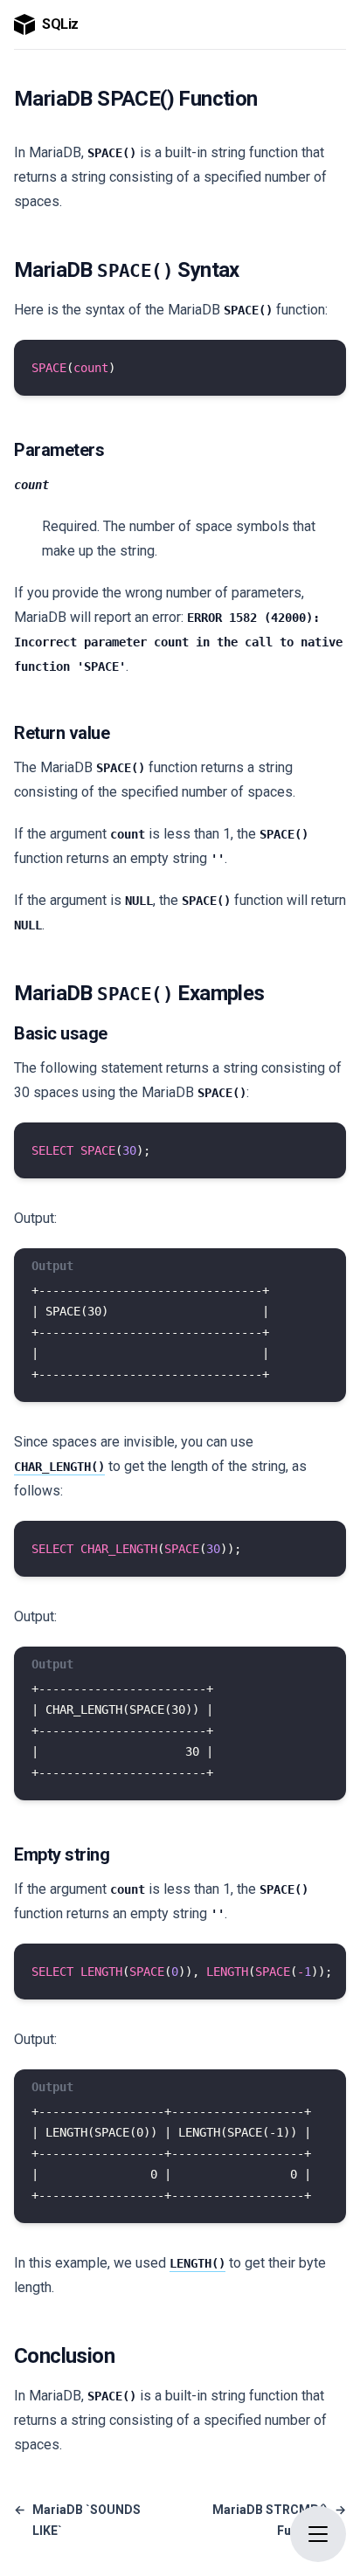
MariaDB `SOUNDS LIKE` (77, 2520)
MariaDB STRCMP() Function (279, 2520)
